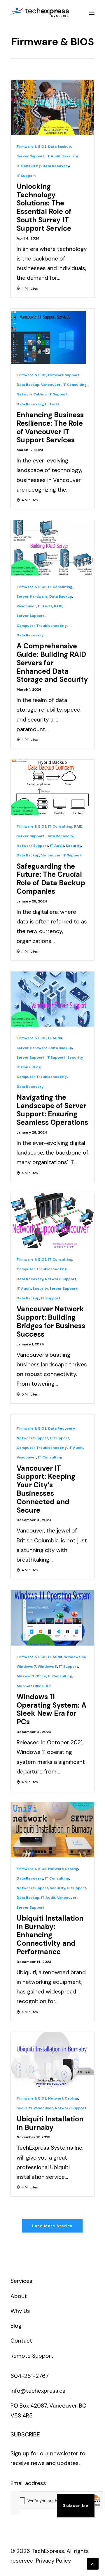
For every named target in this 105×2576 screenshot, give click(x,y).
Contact (21, 2341)
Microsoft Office (31, 1676)
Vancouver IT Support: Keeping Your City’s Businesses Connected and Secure (46, 1489)
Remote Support (32, 2356)
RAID (58, 606)
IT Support (26, 176)
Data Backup (60, 147)
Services (21, 2281)
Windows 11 (47, 1667)
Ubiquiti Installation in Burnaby (50, 2123)
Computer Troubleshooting (42, 626)
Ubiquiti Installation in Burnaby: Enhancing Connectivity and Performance (50, 1935)
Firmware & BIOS (32, 147)
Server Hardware (32, 597)
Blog (16, 2326)
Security (70, 156)
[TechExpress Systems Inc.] (40, 13)
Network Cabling (32, 394)
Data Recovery (56, 166)
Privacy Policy (54, 2561)
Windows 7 (26, 1667)
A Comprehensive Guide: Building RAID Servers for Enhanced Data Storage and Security (52, 663)
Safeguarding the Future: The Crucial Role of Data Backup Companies (51, 879)
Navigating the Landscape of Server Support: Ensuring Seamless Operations (52, 1110)
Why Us (20, 2311)
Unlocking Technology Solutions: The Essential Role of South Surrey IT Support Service (44, 207)
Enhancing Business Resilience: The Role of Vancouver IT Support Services (50, 427)
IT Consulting (29, 166)
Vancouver (51, 385)
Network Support (64, 375)
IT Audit (54, 156)
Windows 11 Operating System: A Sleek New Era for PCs (51, 1709)
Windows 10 (75, 1657)
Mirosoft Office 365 (34, 1686)
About (19, 2296)
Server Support (31, 156)
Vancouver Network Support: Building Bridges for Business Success (51, 1321)
